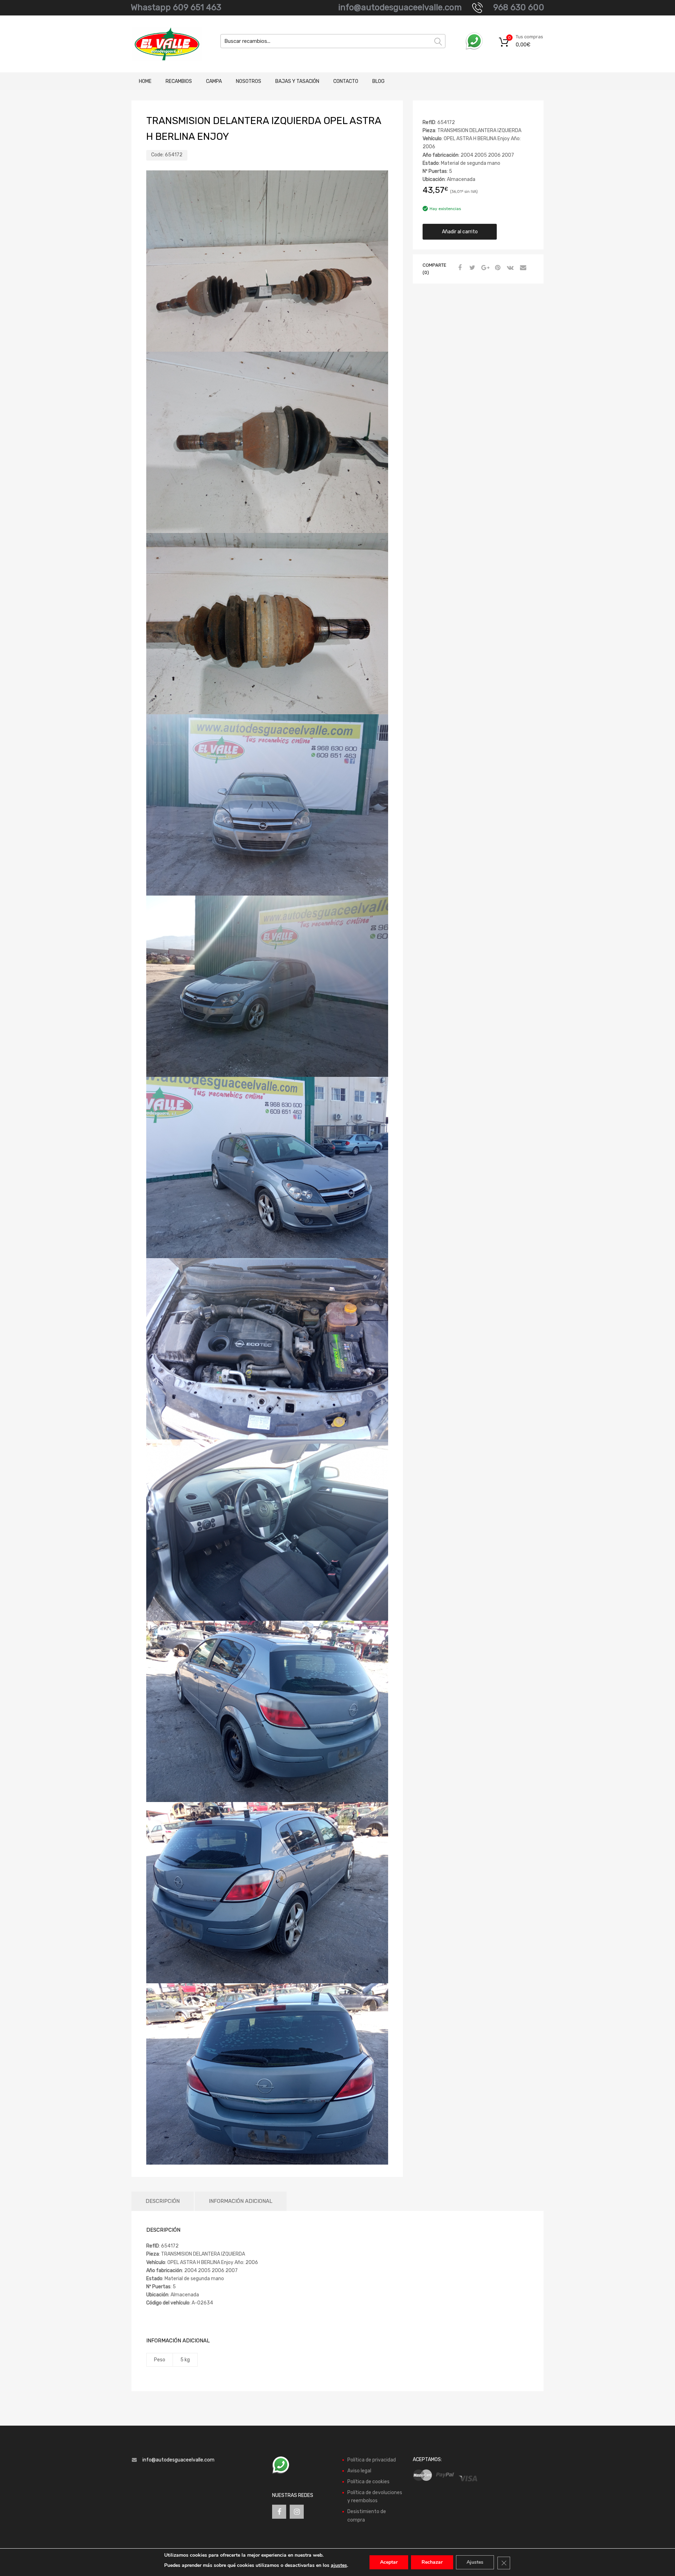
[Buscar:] (333, 41)
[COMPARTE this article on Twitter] (471, 268)
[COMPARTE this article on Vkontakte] (509, 268)
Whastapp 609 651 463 (176, 7)
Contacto (346, 81)
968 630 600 (519, 7)
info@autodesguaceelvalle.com (400, 7)
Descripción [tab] (163, 2201)
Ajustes (475, 2562)
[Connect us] (279, 2512)
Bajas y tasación (297, 81)
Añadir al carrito (460, 232)
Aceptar (389, 2562)
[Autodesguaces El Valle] (162, 44)
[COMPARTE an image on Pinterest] (497, 268)
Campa (214, 81)
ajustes (339, 2565)
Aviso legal (359, 2471)
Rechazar (432, 2562)
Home (145, 81)
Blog (378, 81)
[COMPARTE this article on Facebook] (459, 268)
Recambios (179, 81)
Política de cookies (368, 2482)
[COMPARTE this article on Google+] (484, 268)
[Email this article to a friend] (522, 268)
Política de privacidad (372, 2460)
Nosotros (249, 81)
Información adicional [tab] (241, 2201)
